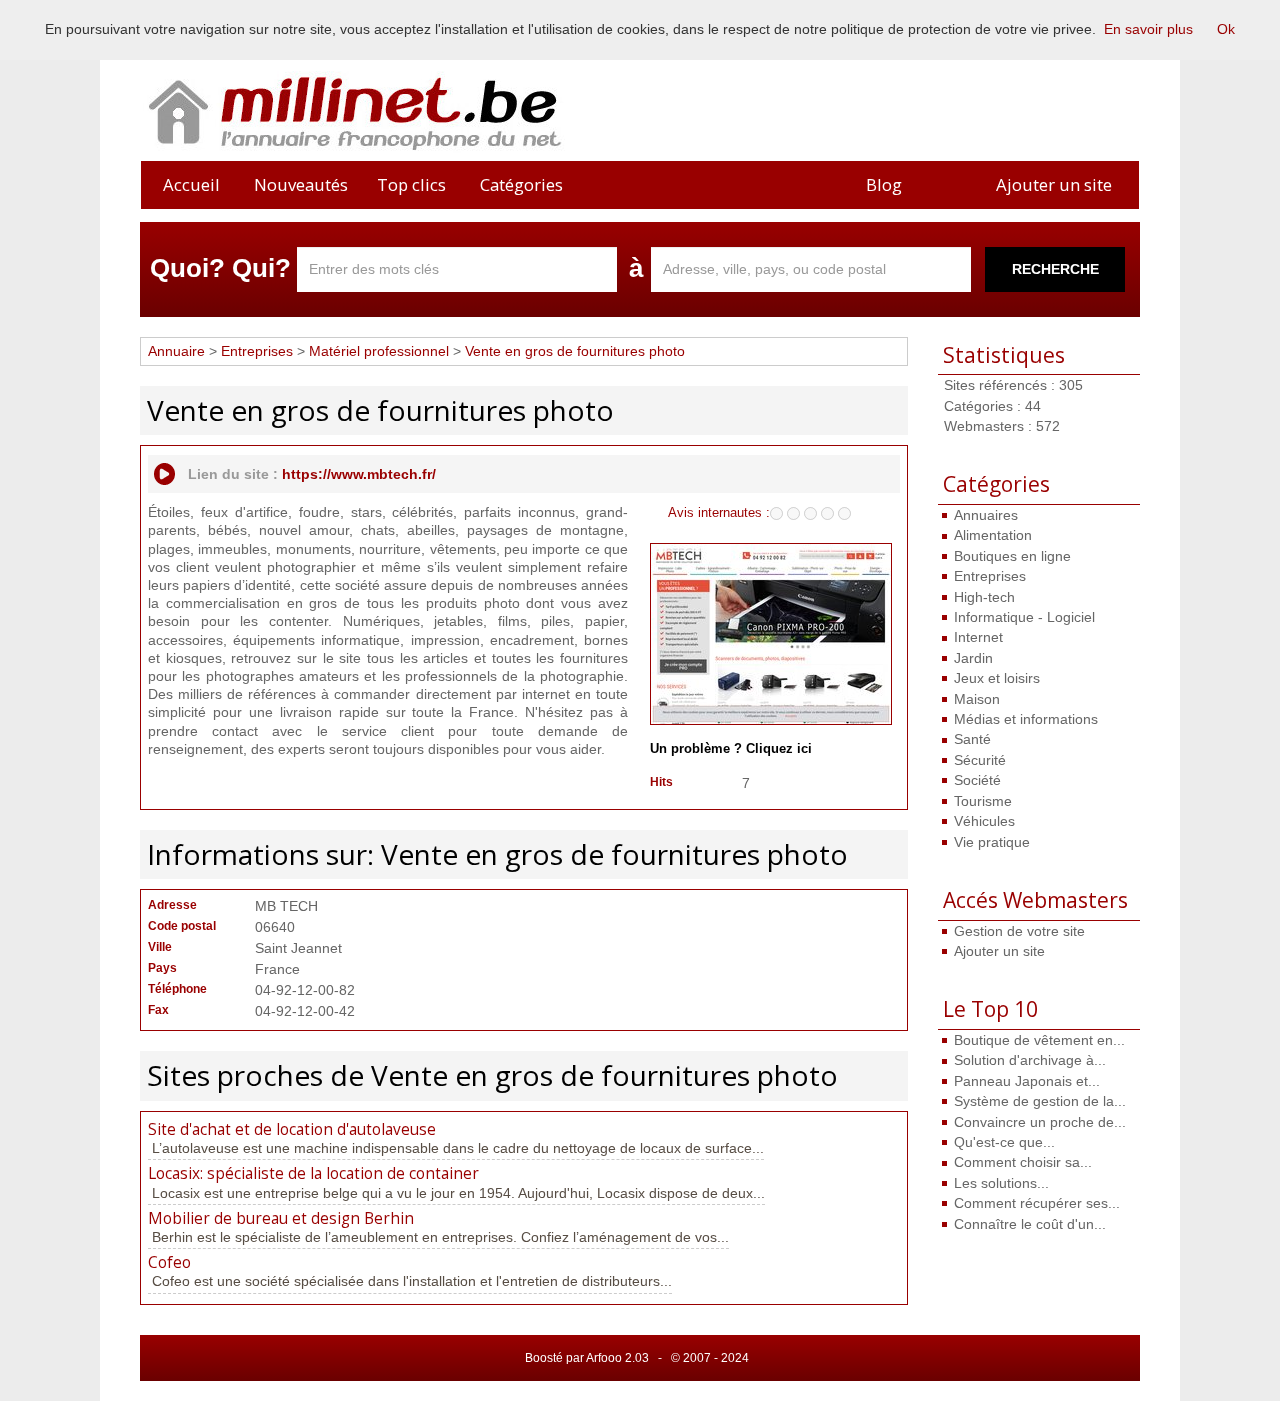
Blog (884, 184)
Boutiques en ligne (1012, 556)
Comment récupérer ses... (1037, 1203)
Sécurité (980, 760)
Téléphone (177, 989)
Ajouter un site (1054, 184)
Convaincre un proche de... (1040, 1122)
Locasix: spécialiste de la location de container (313, 1173)
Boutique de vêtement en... (1039, 1040)
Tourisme (983, 801)
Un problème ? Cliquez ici (731, 749)
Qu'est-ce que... (1004, 1142)
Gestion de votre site (1019, 931)
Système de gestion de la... (1040, 1101)
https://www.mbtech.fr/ (359, 474)
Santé (972, 739)
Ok (1226, 29)
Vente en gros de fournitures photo (575, 351)
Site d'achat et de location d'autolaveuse (292, 1129)
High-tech (984, 597)
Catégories (521, 184)
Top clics (411, 184)
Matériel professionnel (379, 351)
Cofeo (169, 1262)
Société (977, 780)
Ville (160, 947)
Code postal (182, 926)
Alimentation (993, 535)
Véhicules (984, 821)
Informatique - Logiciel (1024, 617)
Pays (162, 968)
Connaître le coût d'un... (1030, 1224)
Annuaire (176, 351)
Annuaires (986, 515)
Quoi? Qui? (220, 268)
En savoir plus (1148, 29)
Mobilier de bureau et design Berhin (281, 1218)
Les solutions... (1001, 1183)
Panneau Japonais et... (1027, 1081)
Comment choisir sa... (1023, 1162)
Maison (977, 699)
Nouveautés (301, 184)
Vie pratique (992, 842)
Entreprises (990, 576)
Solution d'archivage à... (1030, 1060)
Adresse (172, 905)
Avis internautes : (719, 512)
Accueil (191, 184)
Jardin (973, 658)
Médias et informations (1026, 719)
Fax (158, 1010)
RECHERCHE (1055, 269)
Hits (661, 782)
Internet (978, 637)
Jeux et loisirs (997, 678)
